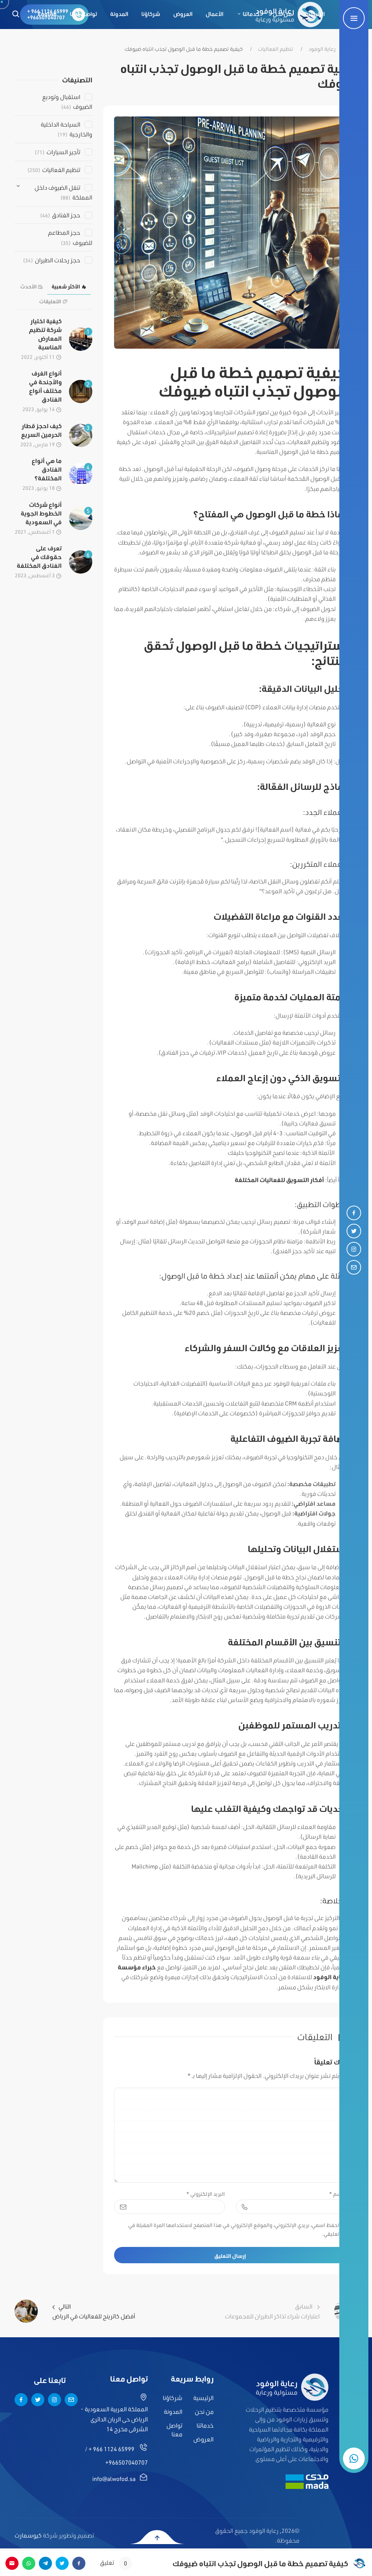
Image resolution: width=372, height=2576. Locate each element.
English (47, 14)
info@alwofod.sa (114, 2479)
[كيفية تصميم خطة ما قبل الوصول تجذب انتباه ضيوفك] (231, 232)
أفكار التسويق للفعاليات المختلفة (279, 1180)
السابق (272, 2311)
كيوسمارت (28, 2535)
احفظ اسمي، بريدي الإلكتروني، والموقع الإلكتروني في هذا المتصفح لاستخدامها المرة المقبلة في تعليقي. (234, 2230)
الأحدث (29, 287)
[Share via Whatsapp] (29, 2563)
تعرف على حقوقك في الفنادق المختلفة (39, 557)
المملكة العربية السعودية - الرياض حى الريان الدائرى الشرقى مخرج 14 (114, 2419)
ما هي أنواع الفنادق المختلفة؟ (47, 469)
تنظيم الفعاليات (276, 49)
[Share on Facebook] (79, 2563)
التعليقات (50, 302)
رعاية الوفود (322, 49)
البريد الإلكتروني (206, 2194)
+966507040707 (127, 2462)
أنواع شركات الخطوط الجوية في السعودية (41, 513)
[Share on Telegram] (45, 2563)
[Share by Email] (12, 2563)
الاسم (338, 2194)
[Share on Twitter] (62, 2563)
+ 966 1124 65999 (112, 2449)
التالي (94, 2311)
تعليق (114, 2563)
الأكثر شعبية (66, 287)
